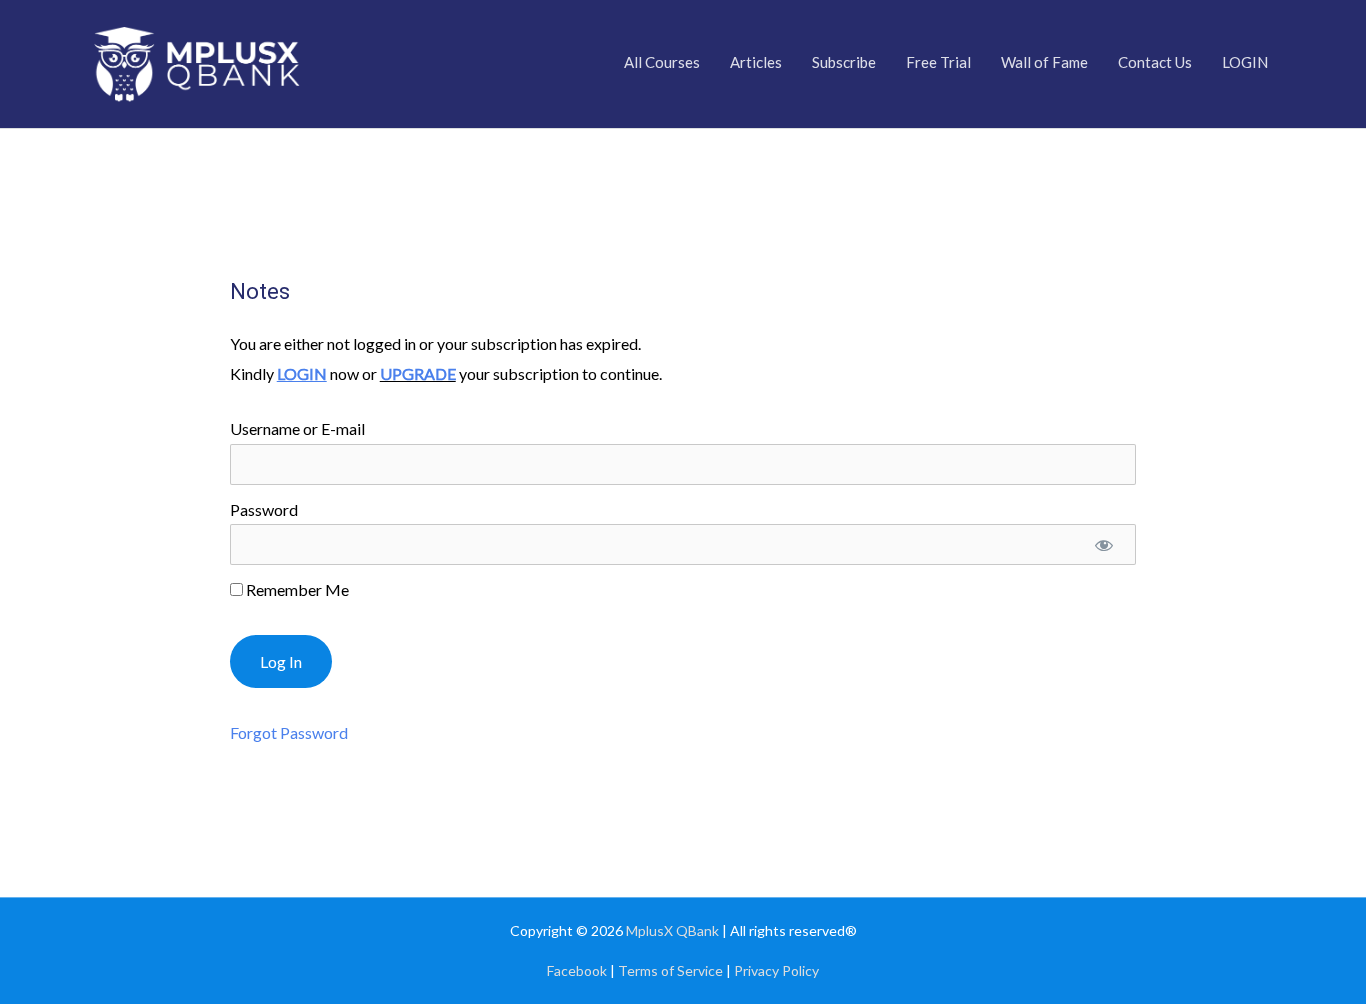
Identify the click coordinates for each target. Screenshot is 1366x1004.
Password (264, 509)
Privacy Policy (776, 970)
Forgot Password (289, 732)
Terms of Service (670, 970)
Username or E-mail (297, 428)
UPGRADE (418, 373)
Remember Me (296, 589)
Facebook (577, 970)
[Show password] (1104, 544)
